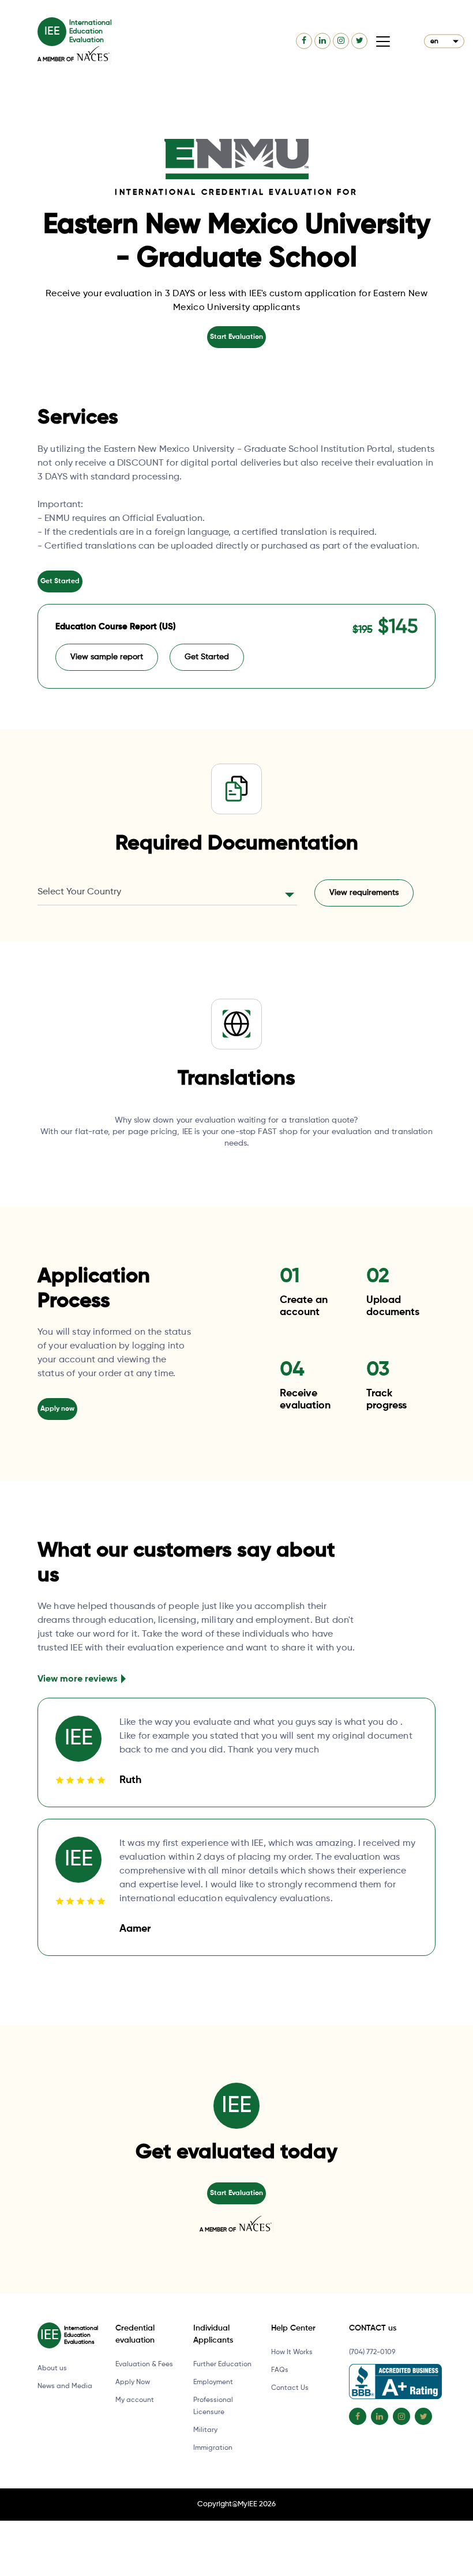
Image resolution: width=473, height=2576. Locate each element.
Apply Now (133, 2382)
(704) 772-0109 (372, 2352)
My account (135, 2400)
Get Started (60, 581)
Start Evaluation (236, 337)
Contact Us (290, 2388)
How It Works (292, 2352)
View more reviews (77, 1679)
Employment (213, 2382)
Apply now (57, 1409)
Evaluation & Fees (144, 2365)
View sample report (107, 657)
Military (205, 2430)
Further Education (222, 2365)
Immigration (213, 2448)
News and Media (65, 2386)
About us (52, 2369)
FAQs (280, 2370)
